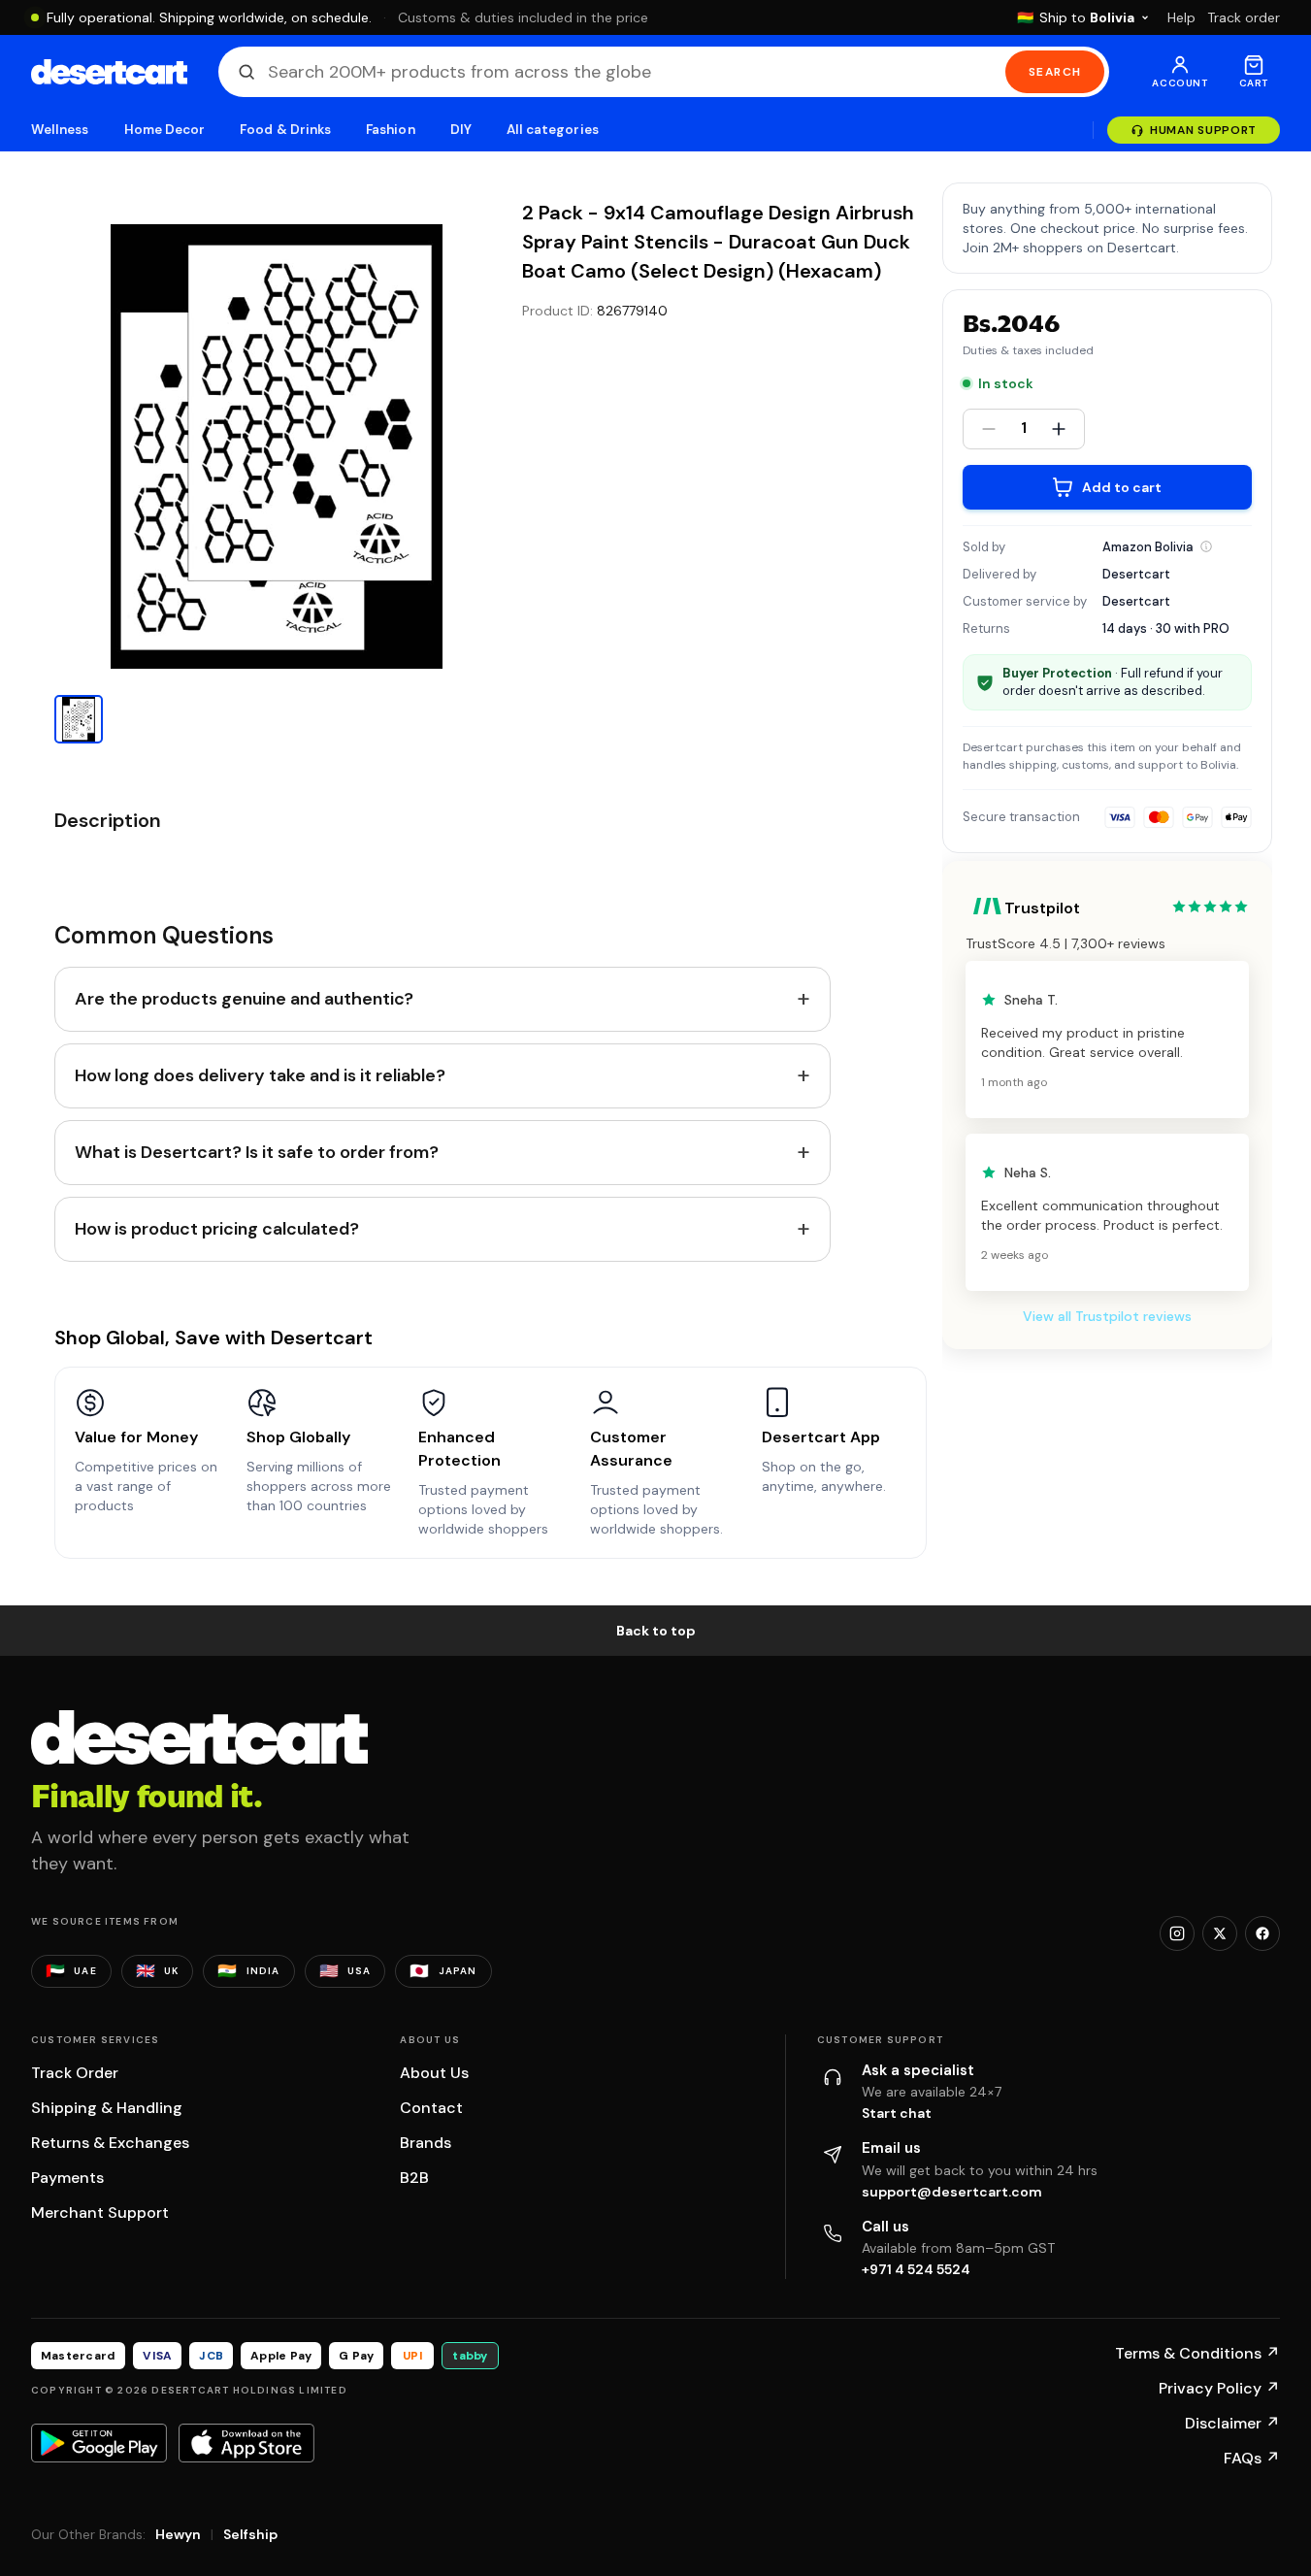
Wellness (60, 130)
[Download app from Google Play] (99, 2443)
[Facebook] (1262, 1933)
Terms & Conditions (1197, 2353)
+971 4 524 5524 (916, 2269)
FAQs (1252, 2458)
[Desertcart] (109, 72)
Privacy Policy (1219, 2388)
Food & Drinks (285, 130)
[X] (1220, 1933)
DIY (461, 130)
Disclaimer (1232, 2423)
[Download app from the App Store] (246, 2443)
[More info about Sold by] (1206, 546)
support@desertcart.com (952, 2192)
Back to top (656, 1631)
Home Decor (165, 130)
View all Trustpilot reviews (1107, 1316)
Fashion (390, 130)
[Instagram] (1177, 1933)
